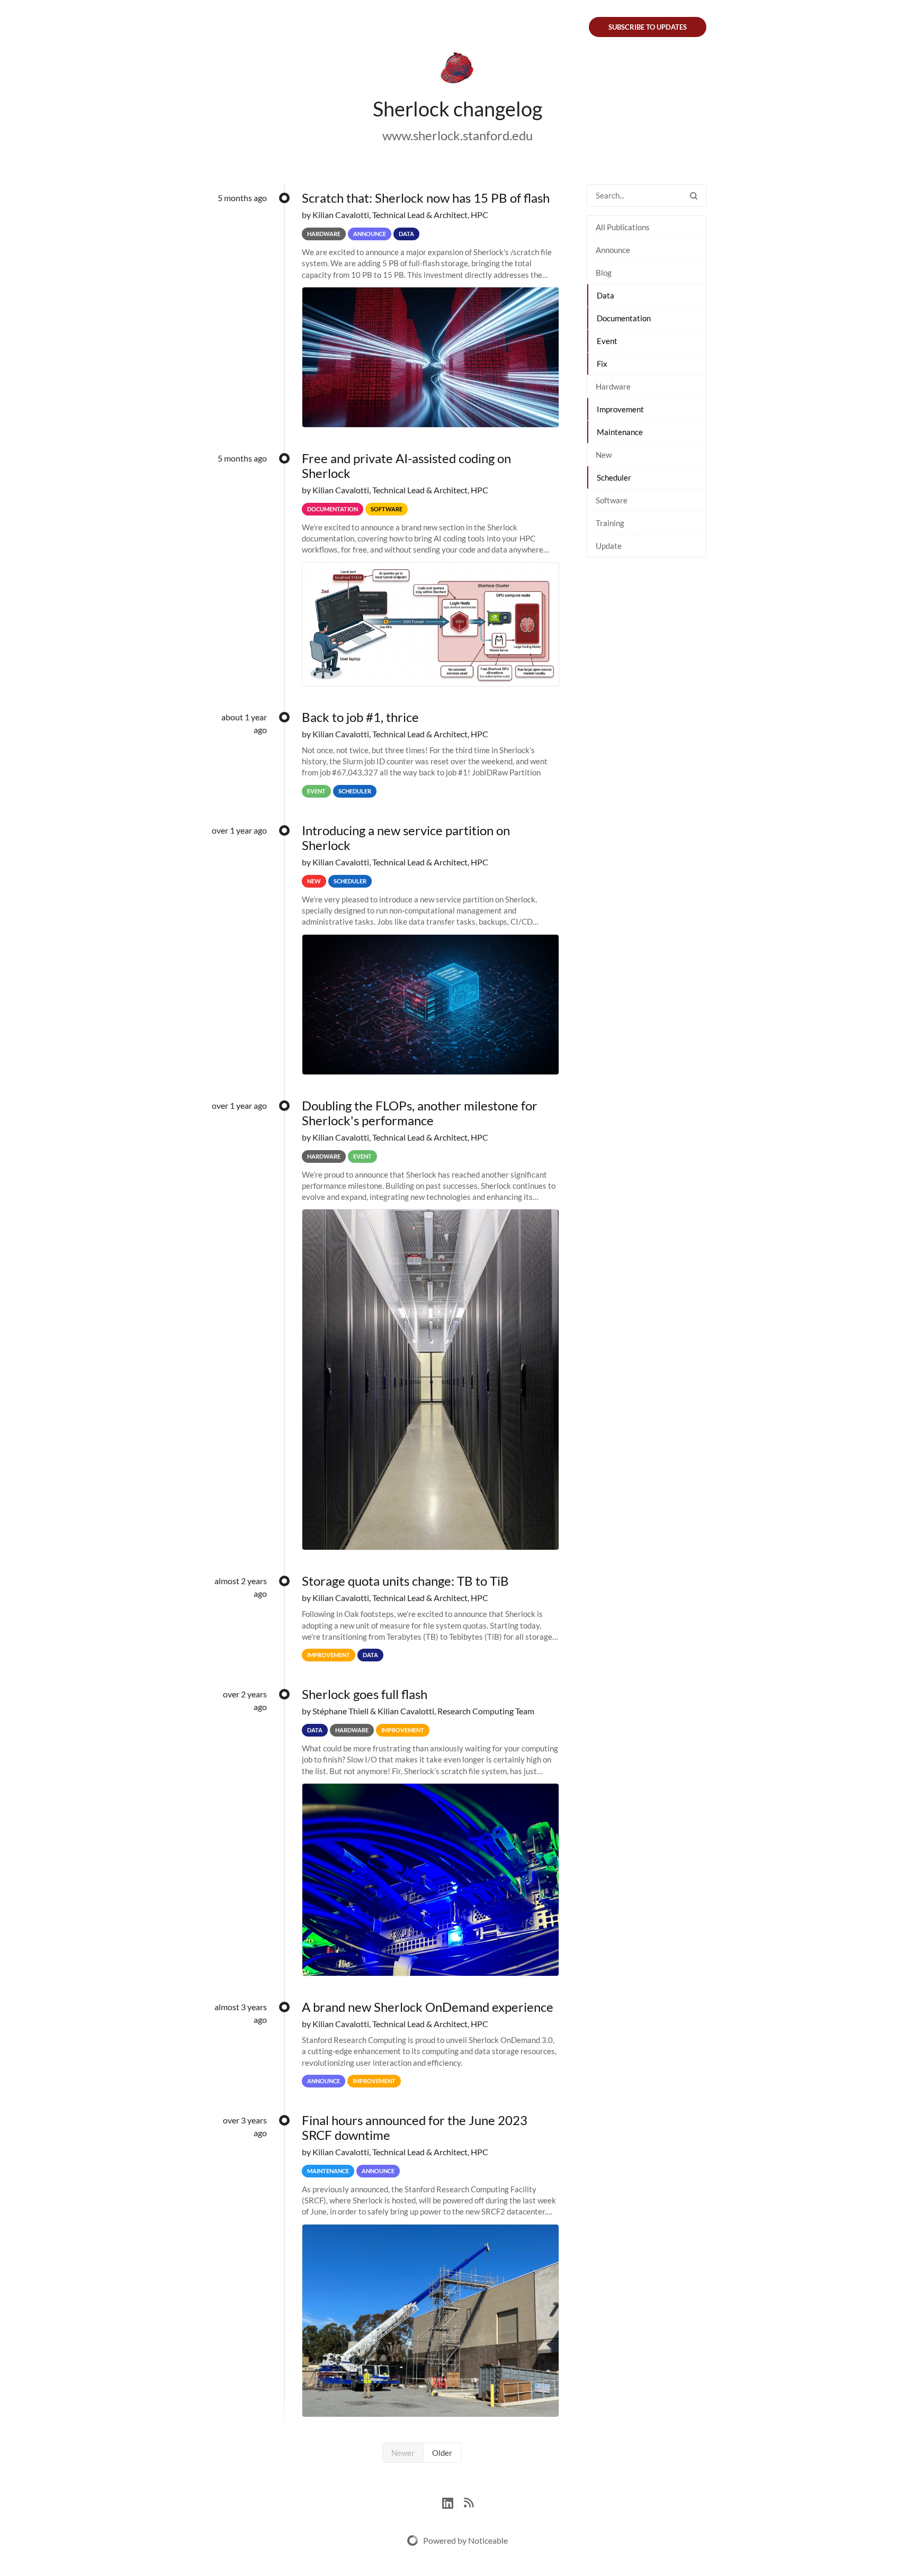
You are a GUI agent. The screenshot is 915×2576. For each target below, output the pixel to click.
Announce (613, 250)
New (604, 455)
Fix (602, 364)
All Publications (623, 227)
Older (442, 2453)
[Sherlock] (457, 70)
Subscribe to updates (648, 27)
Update (609, 546)
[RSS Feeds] (469, 2502)
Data (605, 295)
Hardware (613, 386)
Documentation (624, 318)
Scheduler (614, 477)
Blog (604, 273)
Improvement (620, 409)
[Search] (694, 196)
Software (612, 500)
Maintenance (620, 432)
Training (610, 523)
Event (607, 341)
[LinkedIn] (453, 2502)
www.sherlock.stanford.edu (457, 135)
